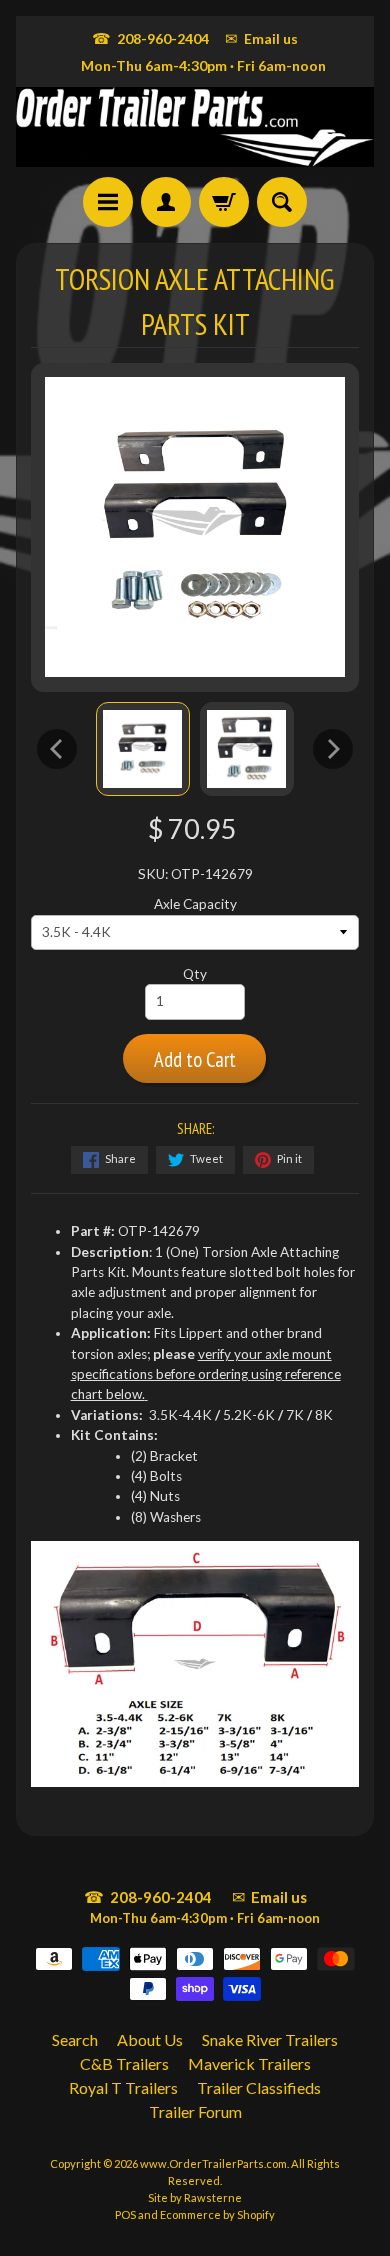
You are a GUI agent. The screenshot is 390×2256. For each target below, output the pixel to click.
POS (125, 2214)
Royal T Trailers (123, 2087)
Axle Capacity (195, 904)
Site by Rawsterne (195, 2197)
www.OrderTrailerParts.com (213, 2163)
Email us (261, 38)
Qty (195, 974)
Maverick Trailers (249, 2063)
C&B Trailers (124, 2063)
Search (75, 2039)
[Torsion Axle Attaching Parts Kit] (143, 749)
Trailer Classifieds (259, 2087)
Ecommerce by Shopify (217, 2214)
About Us (150, 2039)
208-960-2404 (150, 38)
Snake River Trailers (270, 2039)
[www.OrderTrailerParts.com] (195, 126)
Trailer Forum (195, 2111)
